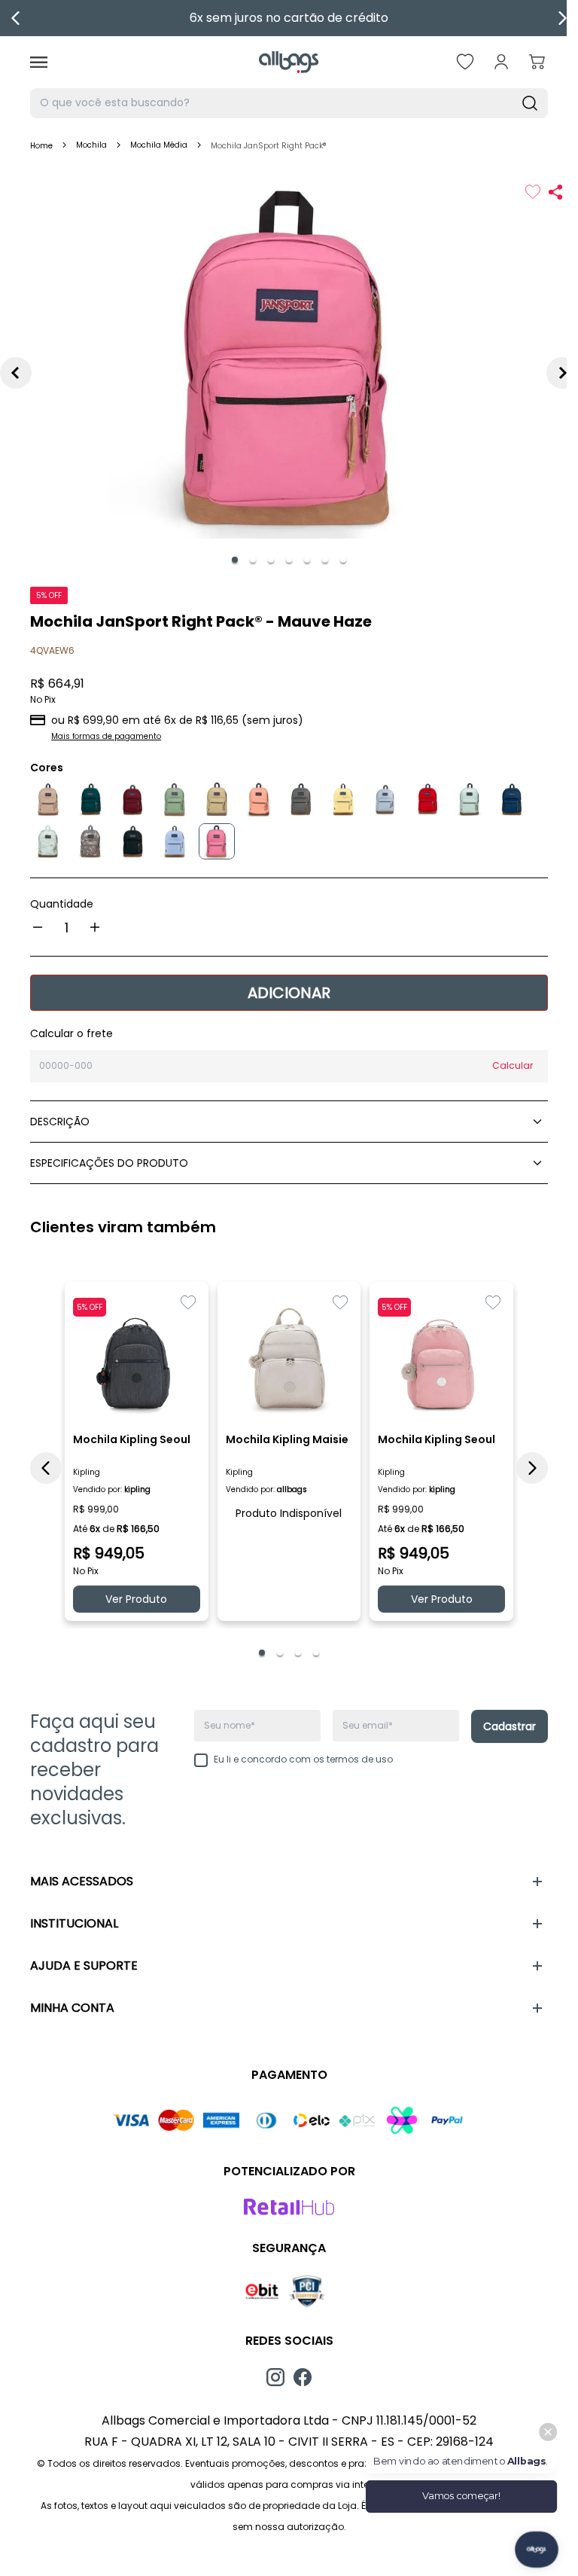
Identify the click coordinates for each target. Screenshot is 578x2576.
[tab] (235, 560)
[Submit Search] (530, 103)
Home (41, 146)
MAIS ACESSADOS (82, 1881)
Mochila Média (159, 145)
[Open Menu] (39, 62)
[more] (95, 927)
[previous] (16, 18)
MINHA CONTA (72, 2008)
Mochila (91, 145)
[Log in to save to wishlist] (533, 192)
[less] (38, 927)
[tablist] (289, 560)
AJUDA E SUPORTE (84, 1966)
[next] (562, 18)
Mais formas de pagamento (106, 736)
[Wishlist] (465, 62)
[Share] (555, 192)
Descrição (60, 1122)
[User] (501, 62)
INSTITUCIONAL (74, 1923)
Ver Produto (136, 1599)
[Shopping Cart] (537, 62)
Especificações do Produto (109, 1163)
